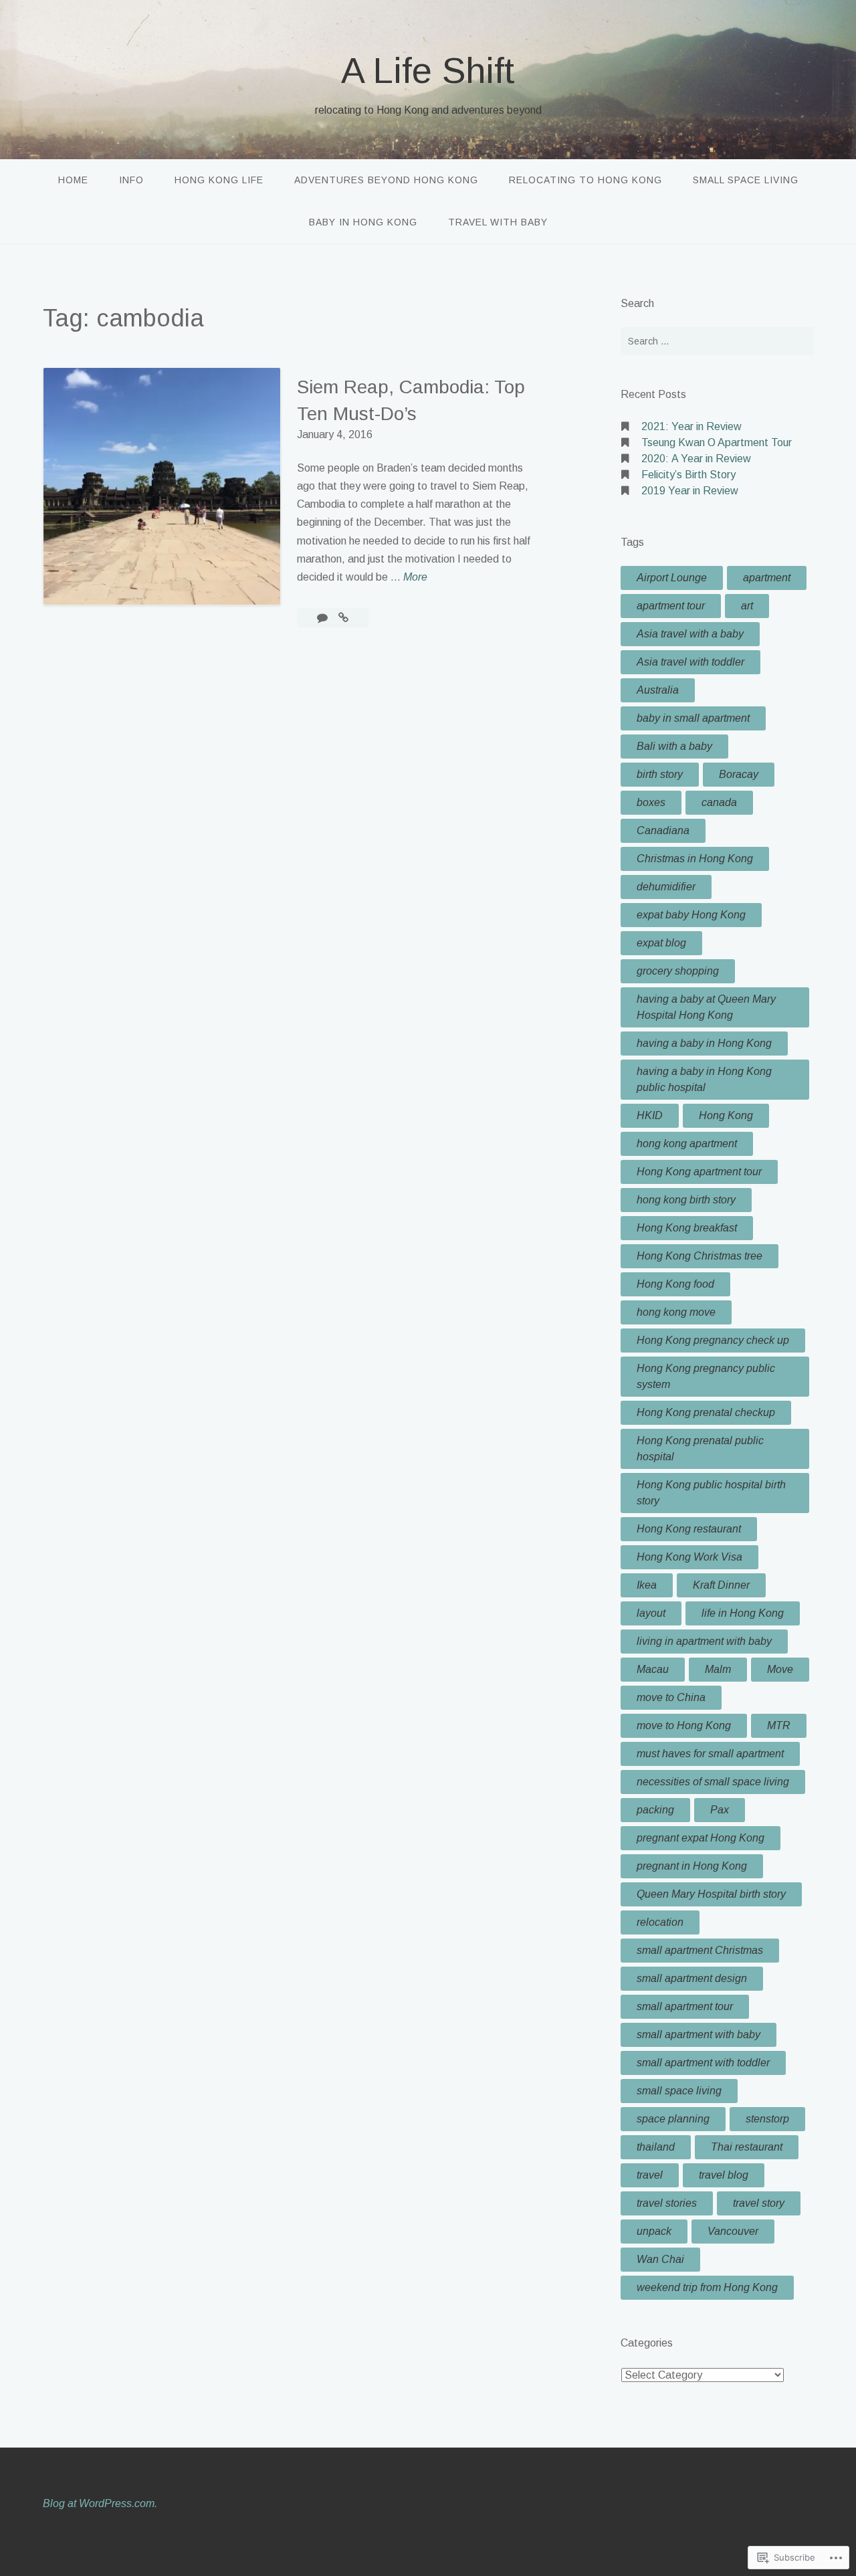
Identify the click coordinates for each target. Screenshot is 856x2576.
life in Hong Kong (743, 1613)
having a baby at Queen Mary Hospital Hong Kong (706, 1007)
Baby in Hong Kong (363, 222)
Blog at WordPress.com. (100, 2503)
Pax (720, 1810)
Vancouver (733, 2231)
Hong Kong (726, 1115)
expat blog (661, 943)
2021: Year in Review (691, 426)
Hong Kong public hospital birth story (711, 1493)
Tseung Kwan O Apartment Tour (717, 442)
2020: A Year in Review (696, 459)
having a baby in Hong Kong (704, 1043)
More (415, 578)
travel (650, 2175)
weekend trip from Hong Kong (707, 2287)
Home (73, 180)
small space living (679, 2091)
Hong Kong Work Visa (689, 1557)
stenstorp (767, 2119)
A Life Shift (428, 70)
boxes (651, 802)
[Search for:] (717, 341)
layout (651, 1613)
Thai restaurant (747, 2147)
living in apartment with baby (704, 1641)
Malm (718, 1669)
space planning (673, 2119)
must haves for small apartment (710, 1754)
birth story (660, 774)
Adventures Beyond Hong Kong (386, 180)
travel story (759, 2203)
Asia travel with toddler (690, 662)
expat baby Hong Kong (691, 915)
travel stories (667, 2203)
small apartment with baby (699, 2035)
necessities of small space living (713, 1782)
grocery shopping (678, 971)
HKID (650, 1115)
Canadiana (663, 830)
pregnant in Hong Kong (692, 1866)
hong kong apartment (687, 1144)
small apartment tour (685, 2006)
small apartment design (692, 1978)
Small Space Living (746, 180)
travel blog (724, 2175)
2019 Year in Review (690, 491)
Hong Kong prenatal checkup (706, 1412)
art (747, 606)
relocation (660, 1922)
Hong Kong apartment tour (699, 1172)
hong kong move (676, 1312)
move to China (671, 1697)
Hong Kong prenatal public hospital (700, 1449)
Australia (658, 690)
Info (131, 180)
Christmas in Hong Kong (695, 859)
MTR (779, 1725)
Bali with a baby (674, 746)
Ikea (647, 1585)
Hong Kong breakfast (687, 1228)
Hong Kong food (675, 1284)
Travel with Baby (498, 222)
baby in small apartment (693, 718)
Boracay (739, 774)
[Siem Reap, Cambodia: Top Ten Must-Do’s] (343, 618)
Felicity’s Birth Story (688, 475)
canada (719, 802)
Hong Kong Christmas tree (700, 1256)
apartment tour (671, 606)
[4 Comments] (324, 618)
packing (655, 1810)
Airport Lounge (672, 578)
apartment (767, 578)
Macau (653, 1669)
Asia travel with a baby (690, 634)
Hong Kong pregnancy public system (706, 1376)
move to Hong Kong (684, 1725)
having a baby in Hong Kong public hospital (704, 1079)
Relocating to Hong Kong (585, 180)
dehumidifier (666, 887)
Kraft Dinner (721, 1585)
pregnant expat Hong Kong (701, 1838)
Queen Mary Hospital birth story (711, 1894)
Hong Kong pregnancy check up (713, 1340)
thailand (656, 2147)
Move (780, 1669)
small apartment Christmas (700, 1950)
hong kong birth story (686, 1200)
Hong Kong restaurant (689, 1529)
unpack (654, 2231)
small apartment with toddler (703, 2063)
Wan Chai (660, 2259)
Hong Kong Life (219, 180)
